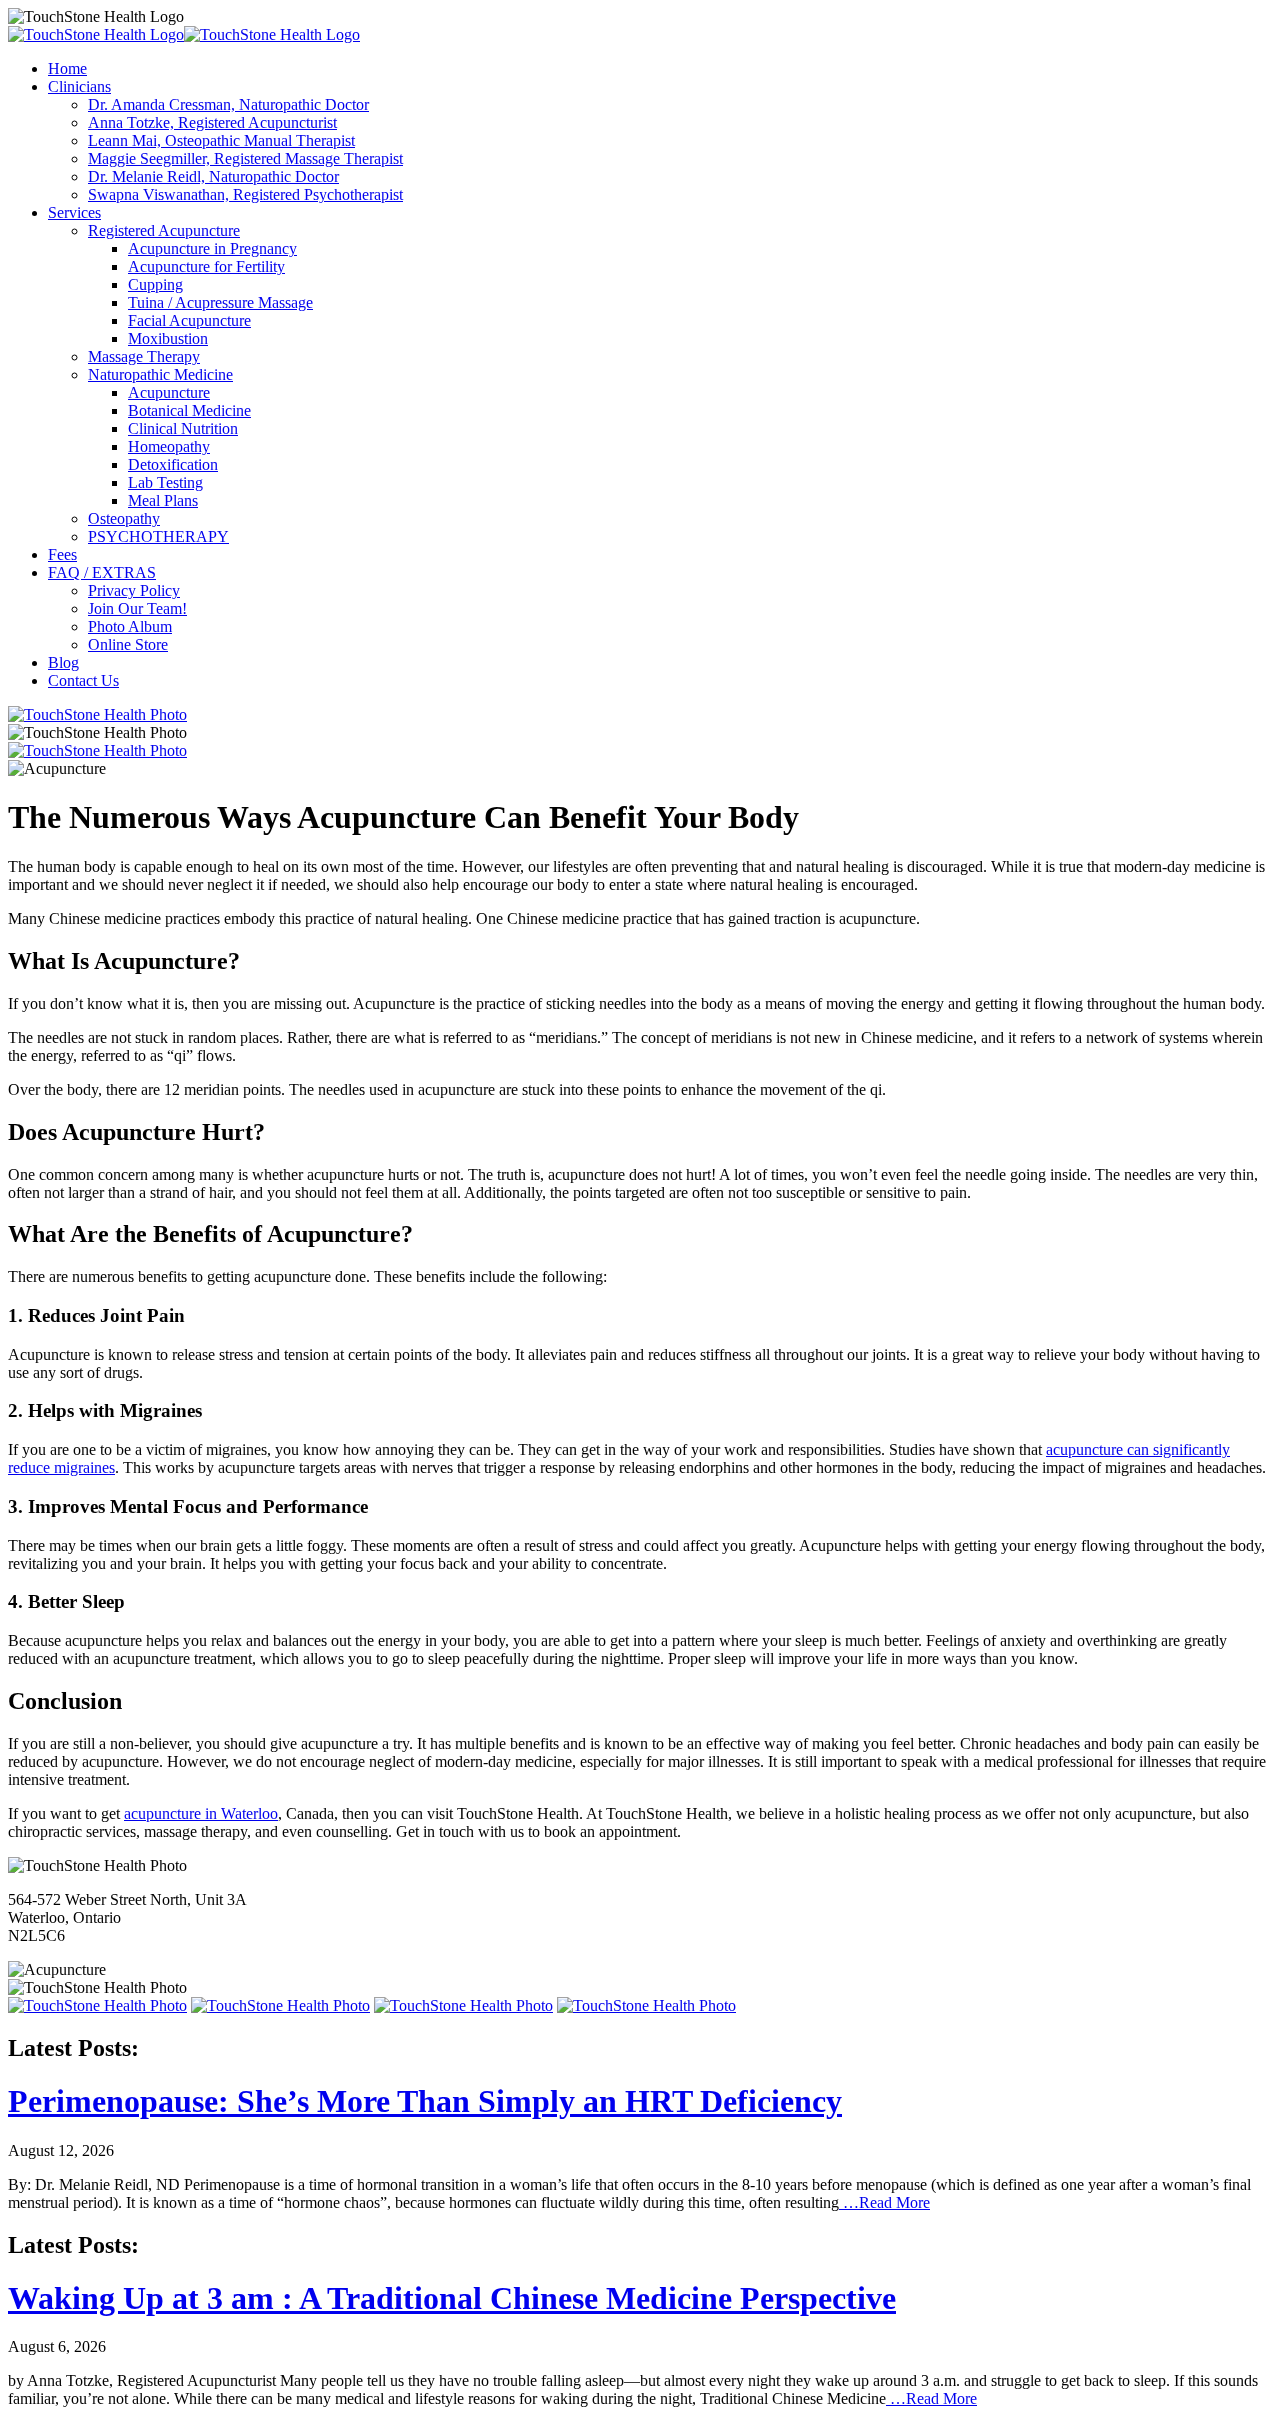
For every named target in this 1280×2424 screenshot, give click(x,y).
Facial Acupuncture (189, 320)
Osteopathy (124, 518)
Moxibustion (168, 338)
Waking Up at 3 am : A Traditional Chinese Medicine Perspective (452, 2298)
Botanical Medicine (189, 410)
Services (74, 212)
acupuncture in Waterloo (201, 1813)
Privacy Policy (134, 590)
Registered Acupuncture (164, 230)
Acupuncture (169, 392)
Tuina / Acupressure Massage (220, 302)
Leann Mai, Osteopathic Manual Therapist (221, 140)
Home (67, 68)
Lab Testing (165, 482)
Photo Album (130, 626)
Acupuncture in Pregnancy (212, 248)
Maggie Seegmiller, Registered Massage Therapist (245, 158)
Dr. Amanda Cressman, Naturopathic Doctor (228, 104)
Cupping (155, 284)
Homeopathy (169, 446)
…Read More (884, 2202)
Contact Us (83, 680)
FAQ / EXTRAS (102, 572)
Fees (62, 554)
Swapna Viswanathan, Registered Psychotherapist (245, 194)
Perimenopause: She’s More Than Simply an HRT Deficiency (425, 2101)
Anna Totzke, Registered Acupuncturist (212, 122)
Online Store (128, 644)
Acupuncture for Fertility (206, 266)
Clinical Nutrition (183, 428)
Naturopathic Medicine (160, 374)
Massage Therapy (144, 356)
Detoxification (173, 464)
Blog (63, 662)
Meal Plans (163, 500)
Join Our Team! (137, 608)
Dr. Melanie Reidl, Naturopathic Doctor (213, 176)
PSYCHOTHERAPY (158, 536)
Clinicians (79, 86)
